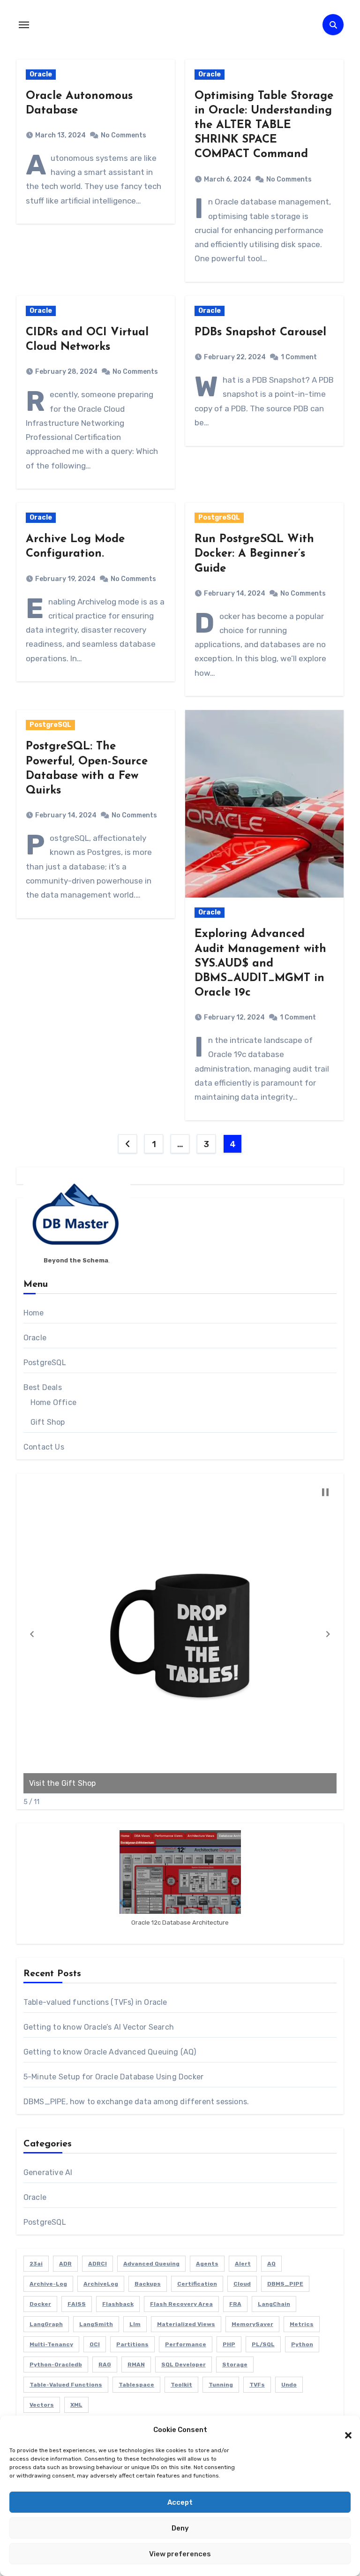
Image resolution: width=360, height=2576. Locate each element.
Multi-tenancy (51, 2344)
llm (135, 2324)
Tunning (221, 2385)
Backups (148, 2284)
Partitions (132, 2344)
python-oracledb (56, 2364)
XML (76, 2405)
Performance (186, 2344)
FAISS (77, 2304)
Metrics (302, 2324)
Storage (235, 2364)
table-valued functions (66, 2385)
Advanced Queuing (151, 2264)
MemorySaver (252, 2324)
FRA (235, 2304)
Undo (289, 2385)
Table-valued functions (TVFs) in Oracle (95, 2002)
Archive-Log (48, 2284)
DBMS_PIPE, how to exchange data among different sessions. (136, 2102)
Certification (197, 2284)
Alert (243, 2264)
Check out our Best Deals (137, 1783)
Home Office (53, 1402)
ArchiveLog (101, 2284)
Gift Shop (48, 1422)
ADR (65, 2264)
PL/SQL (263, 2344)
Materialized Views (186, 2324)
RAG (105, 2364)
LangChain (274, 2304)
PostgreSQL (219, 517)
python (302, 2344)
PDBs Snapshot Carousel (260, 332)
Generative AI (48, 2172)
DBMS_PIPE (285, 2284)
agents (207, 2264)
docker (40, 2304)
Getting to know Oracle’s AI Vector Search (99, 2027)
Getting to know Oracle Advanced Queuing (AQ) (110, 2052)
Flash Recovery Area (181, 2304)
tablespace (136, 2385)
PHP (229, 2344)
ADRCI (97, 2264)
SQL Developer (184, 2364)
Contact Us (44, 1447)
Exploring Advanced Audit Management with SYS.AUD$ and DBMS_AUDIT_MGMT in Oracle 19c (260, 963)
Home (34, 1313)
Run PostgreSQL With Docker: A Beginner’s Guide (254, 554)
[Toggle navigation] (24, 25)
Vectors (42, 2405)
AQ (271, 2264)
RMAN (136, 2364)
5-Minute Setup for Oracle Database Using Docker (113, 2077)
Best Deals (43, 1387)
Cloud (242, 2284)
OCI (95, 2344)
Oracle (41, 74)
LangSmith (96, 2324)
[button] (344, 2430)
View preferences (180, 2554)
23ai (36, 2264)
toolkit (181, 2385)
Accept (180, 2502)
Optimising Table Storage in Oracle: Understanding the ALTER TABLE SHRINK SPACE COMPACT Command (264, 125)
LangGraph (46, 2324)
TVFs (257, 2385)
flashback (118, 2304)
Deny (180, 2528)
